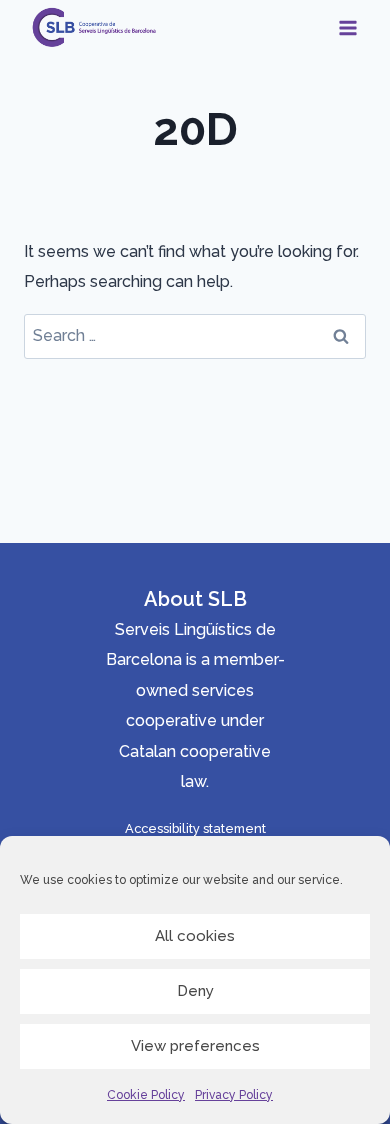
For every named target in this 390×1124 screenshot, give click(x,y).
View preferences (195, 1046)
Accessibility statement (195, 828)
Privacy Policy (234, 1095)
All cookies (195, 936)
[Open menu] (347, 27)
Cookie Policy (146, 1095)
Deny (195, 991)
